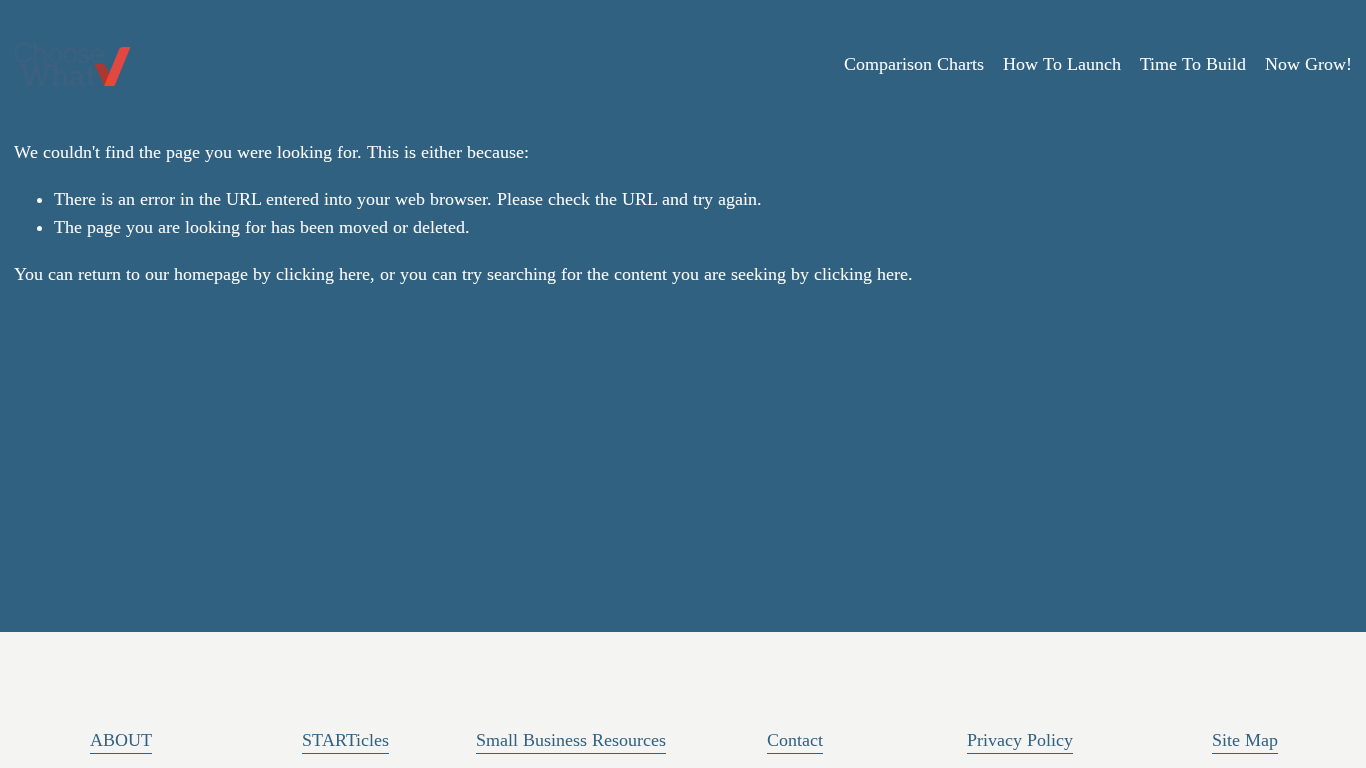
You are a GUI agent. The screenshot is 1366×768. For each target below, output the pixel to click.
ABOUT (121, 740)
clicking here (323, 274)
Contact (795, 740)
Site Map (1245, 740)
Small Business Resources (571, 740)
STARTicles (345, 740)
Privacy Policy (1020, 740)
